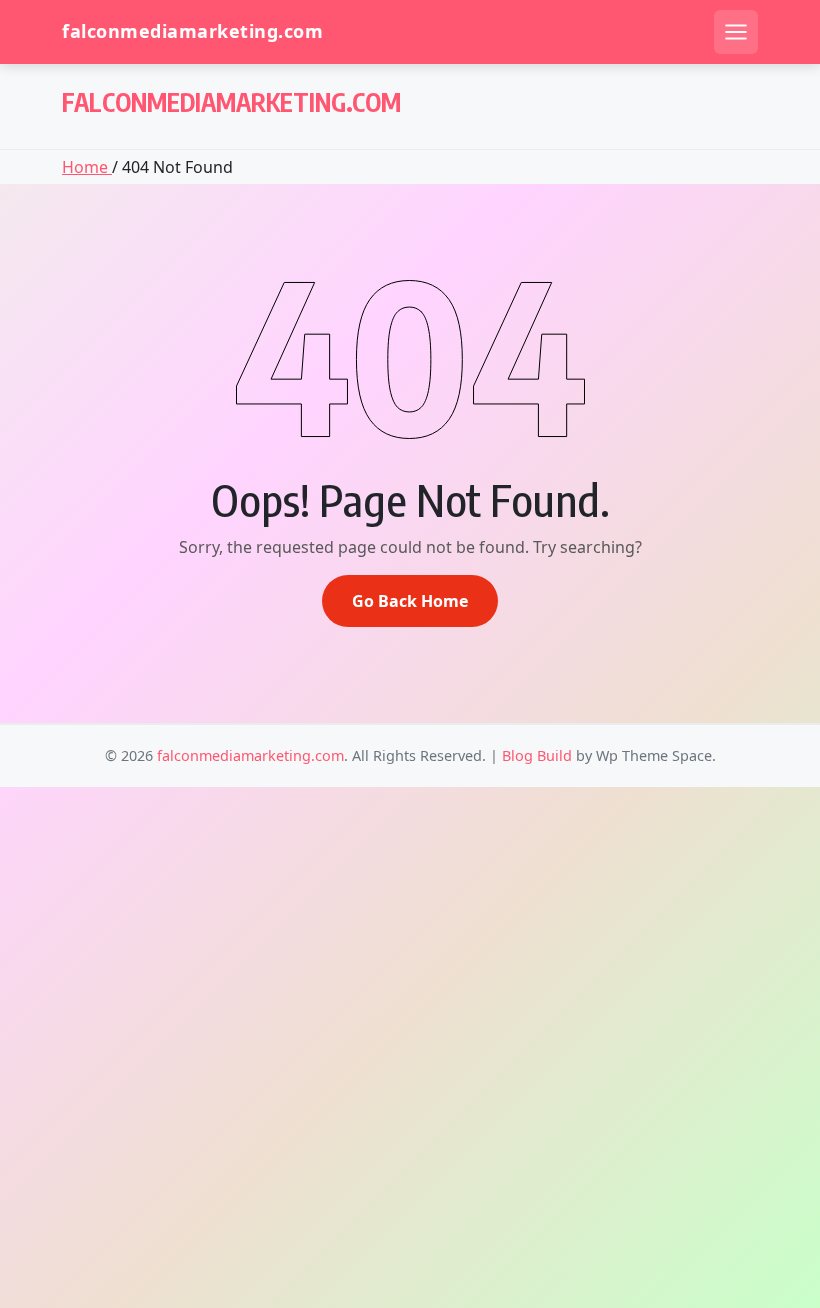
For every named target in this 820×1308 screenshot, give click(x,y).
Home (87, 167)
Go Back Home (410, 601)
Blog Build (537, 755)
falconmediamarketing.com (192, 31)
